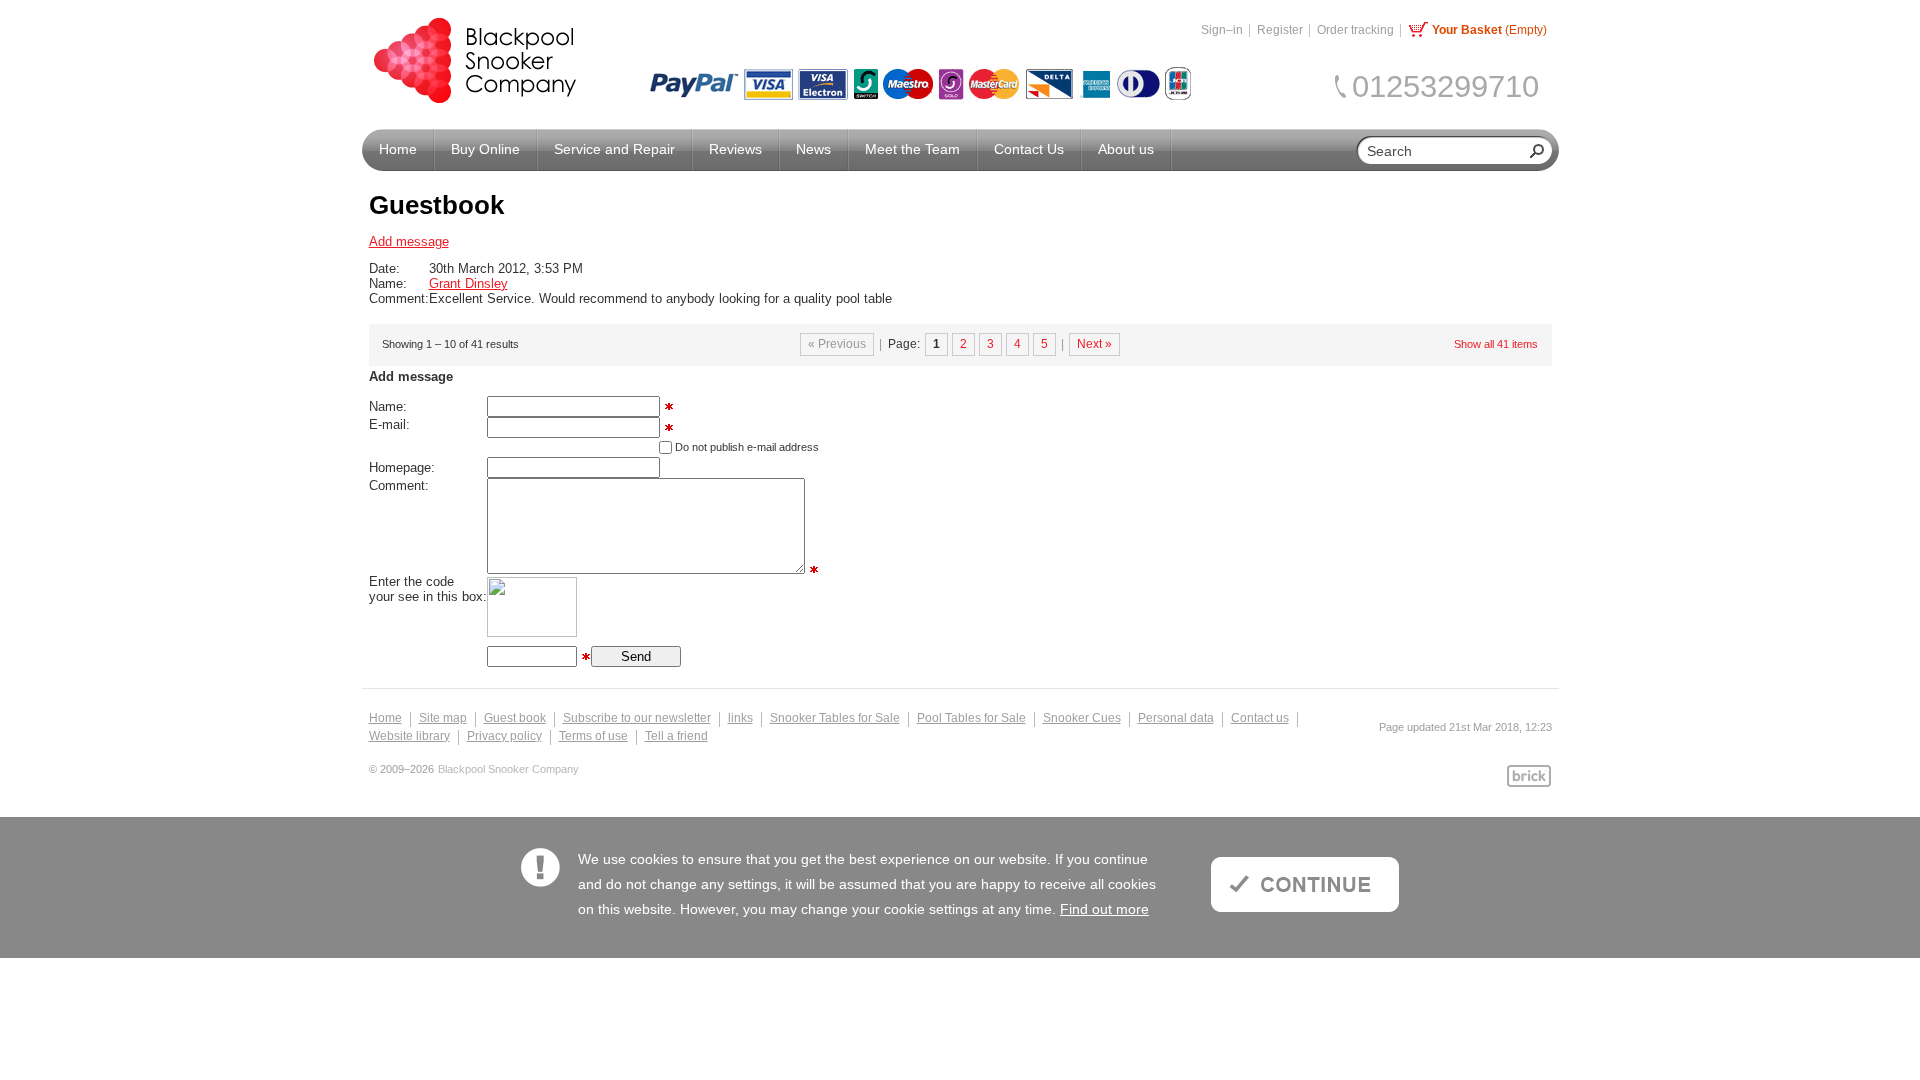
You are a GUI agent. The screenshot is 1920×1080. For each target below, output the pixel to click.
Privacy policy (504, 736)
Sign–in (1222, 30)
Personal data (1176, 718)
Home (385, 718)
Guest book (515, 718)
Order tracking (1355, 30)
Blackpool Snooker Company (508, 769)
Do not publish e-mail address (747, 447)
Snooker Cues (1082, 718)
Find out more (1104, 909)
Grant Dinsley (468, 283)
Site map (443, 718)
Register (1280, 30)
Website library (409, 736)
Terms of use (593, 736)
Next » (1094, 344)
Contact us (1260, 718)
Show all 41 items (1496, 344)
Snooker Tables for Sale (835, 718)
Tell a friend (676, 736)
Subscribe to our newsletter (637, 718)
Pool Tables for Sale (971, 718)
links (740, 718)
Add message (409, 241)
